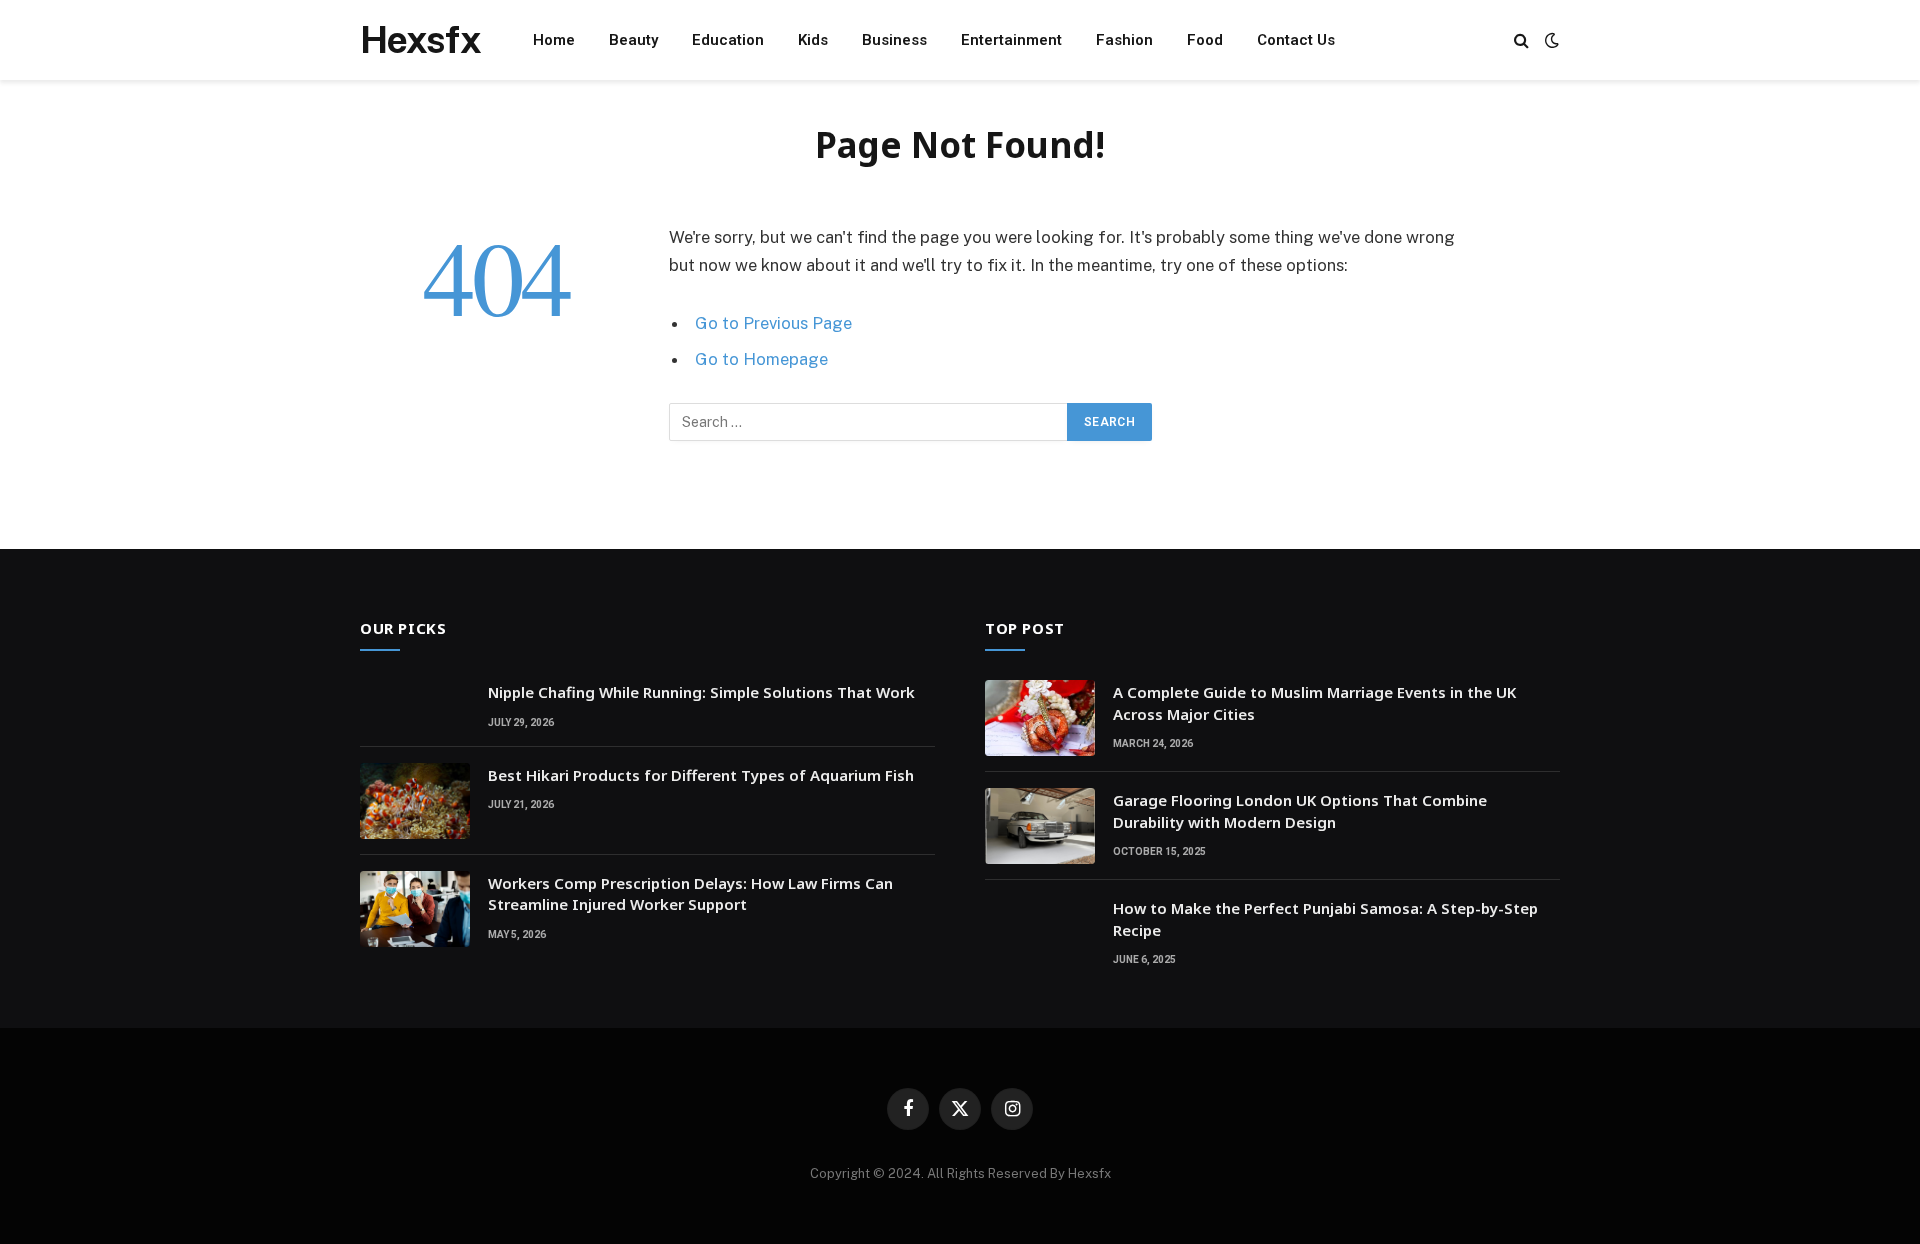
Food (1205, 40)
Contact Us (1296, 40)
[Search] (1521, 40)
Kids (813, 40)
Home (554, 40)
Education (728, 40)
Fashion (1124, 40)
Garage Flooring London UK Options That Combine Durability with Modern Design (1300, 810)
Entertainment (1011, 40)
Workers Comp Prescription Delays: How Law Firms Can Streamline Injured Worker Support (690, 893)
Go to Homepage (761, 359)
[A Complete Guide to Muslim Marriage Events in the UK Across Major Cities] (1040, 718)
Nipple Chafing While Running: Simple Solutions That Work (701, 692)
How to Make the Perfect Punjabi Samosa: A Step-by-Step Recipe (1325, 918)
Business (894, 40)
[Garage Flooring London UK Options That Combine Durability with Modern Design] (1040, 826)
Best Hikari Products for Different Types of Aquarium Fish (701, 775)
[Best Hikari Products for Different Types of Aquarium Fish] (415, 801)
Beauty (633, 40)
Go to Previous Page (773, 323)
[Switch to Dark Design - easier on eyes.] (1550, 40)
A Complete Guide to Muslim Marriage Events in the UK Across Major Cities (1314, 702)
